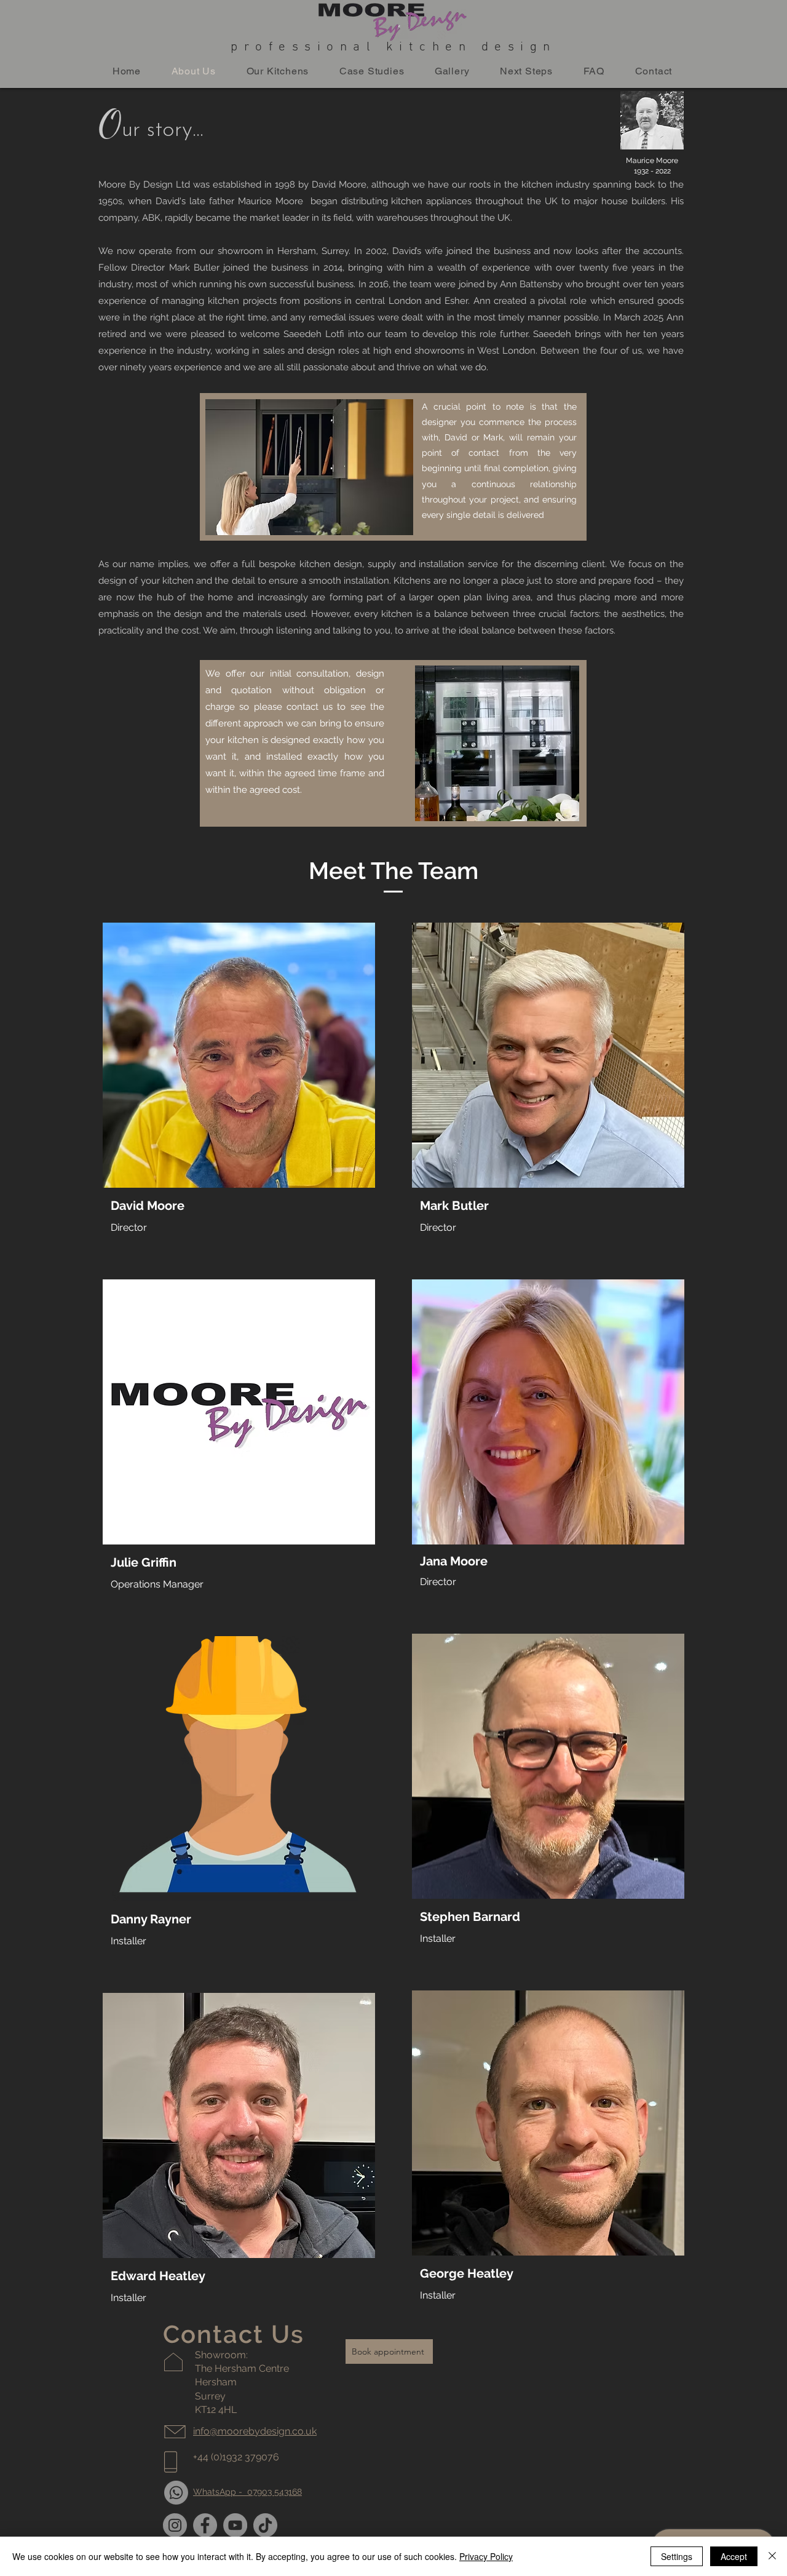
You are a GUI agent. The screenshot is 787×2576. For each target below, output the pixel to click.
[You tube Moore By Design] (235, 2525)
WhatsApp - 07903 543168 (247, 2492)
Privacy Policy (486, 2556)
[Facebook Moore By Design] (205, 2525)
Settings (677, 2556)
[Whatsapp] (176, 2493)
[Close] (772, 2556)
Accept (734, 2556)
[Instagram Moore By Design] (175, 2525)
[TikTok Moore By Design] (265, 2525)
